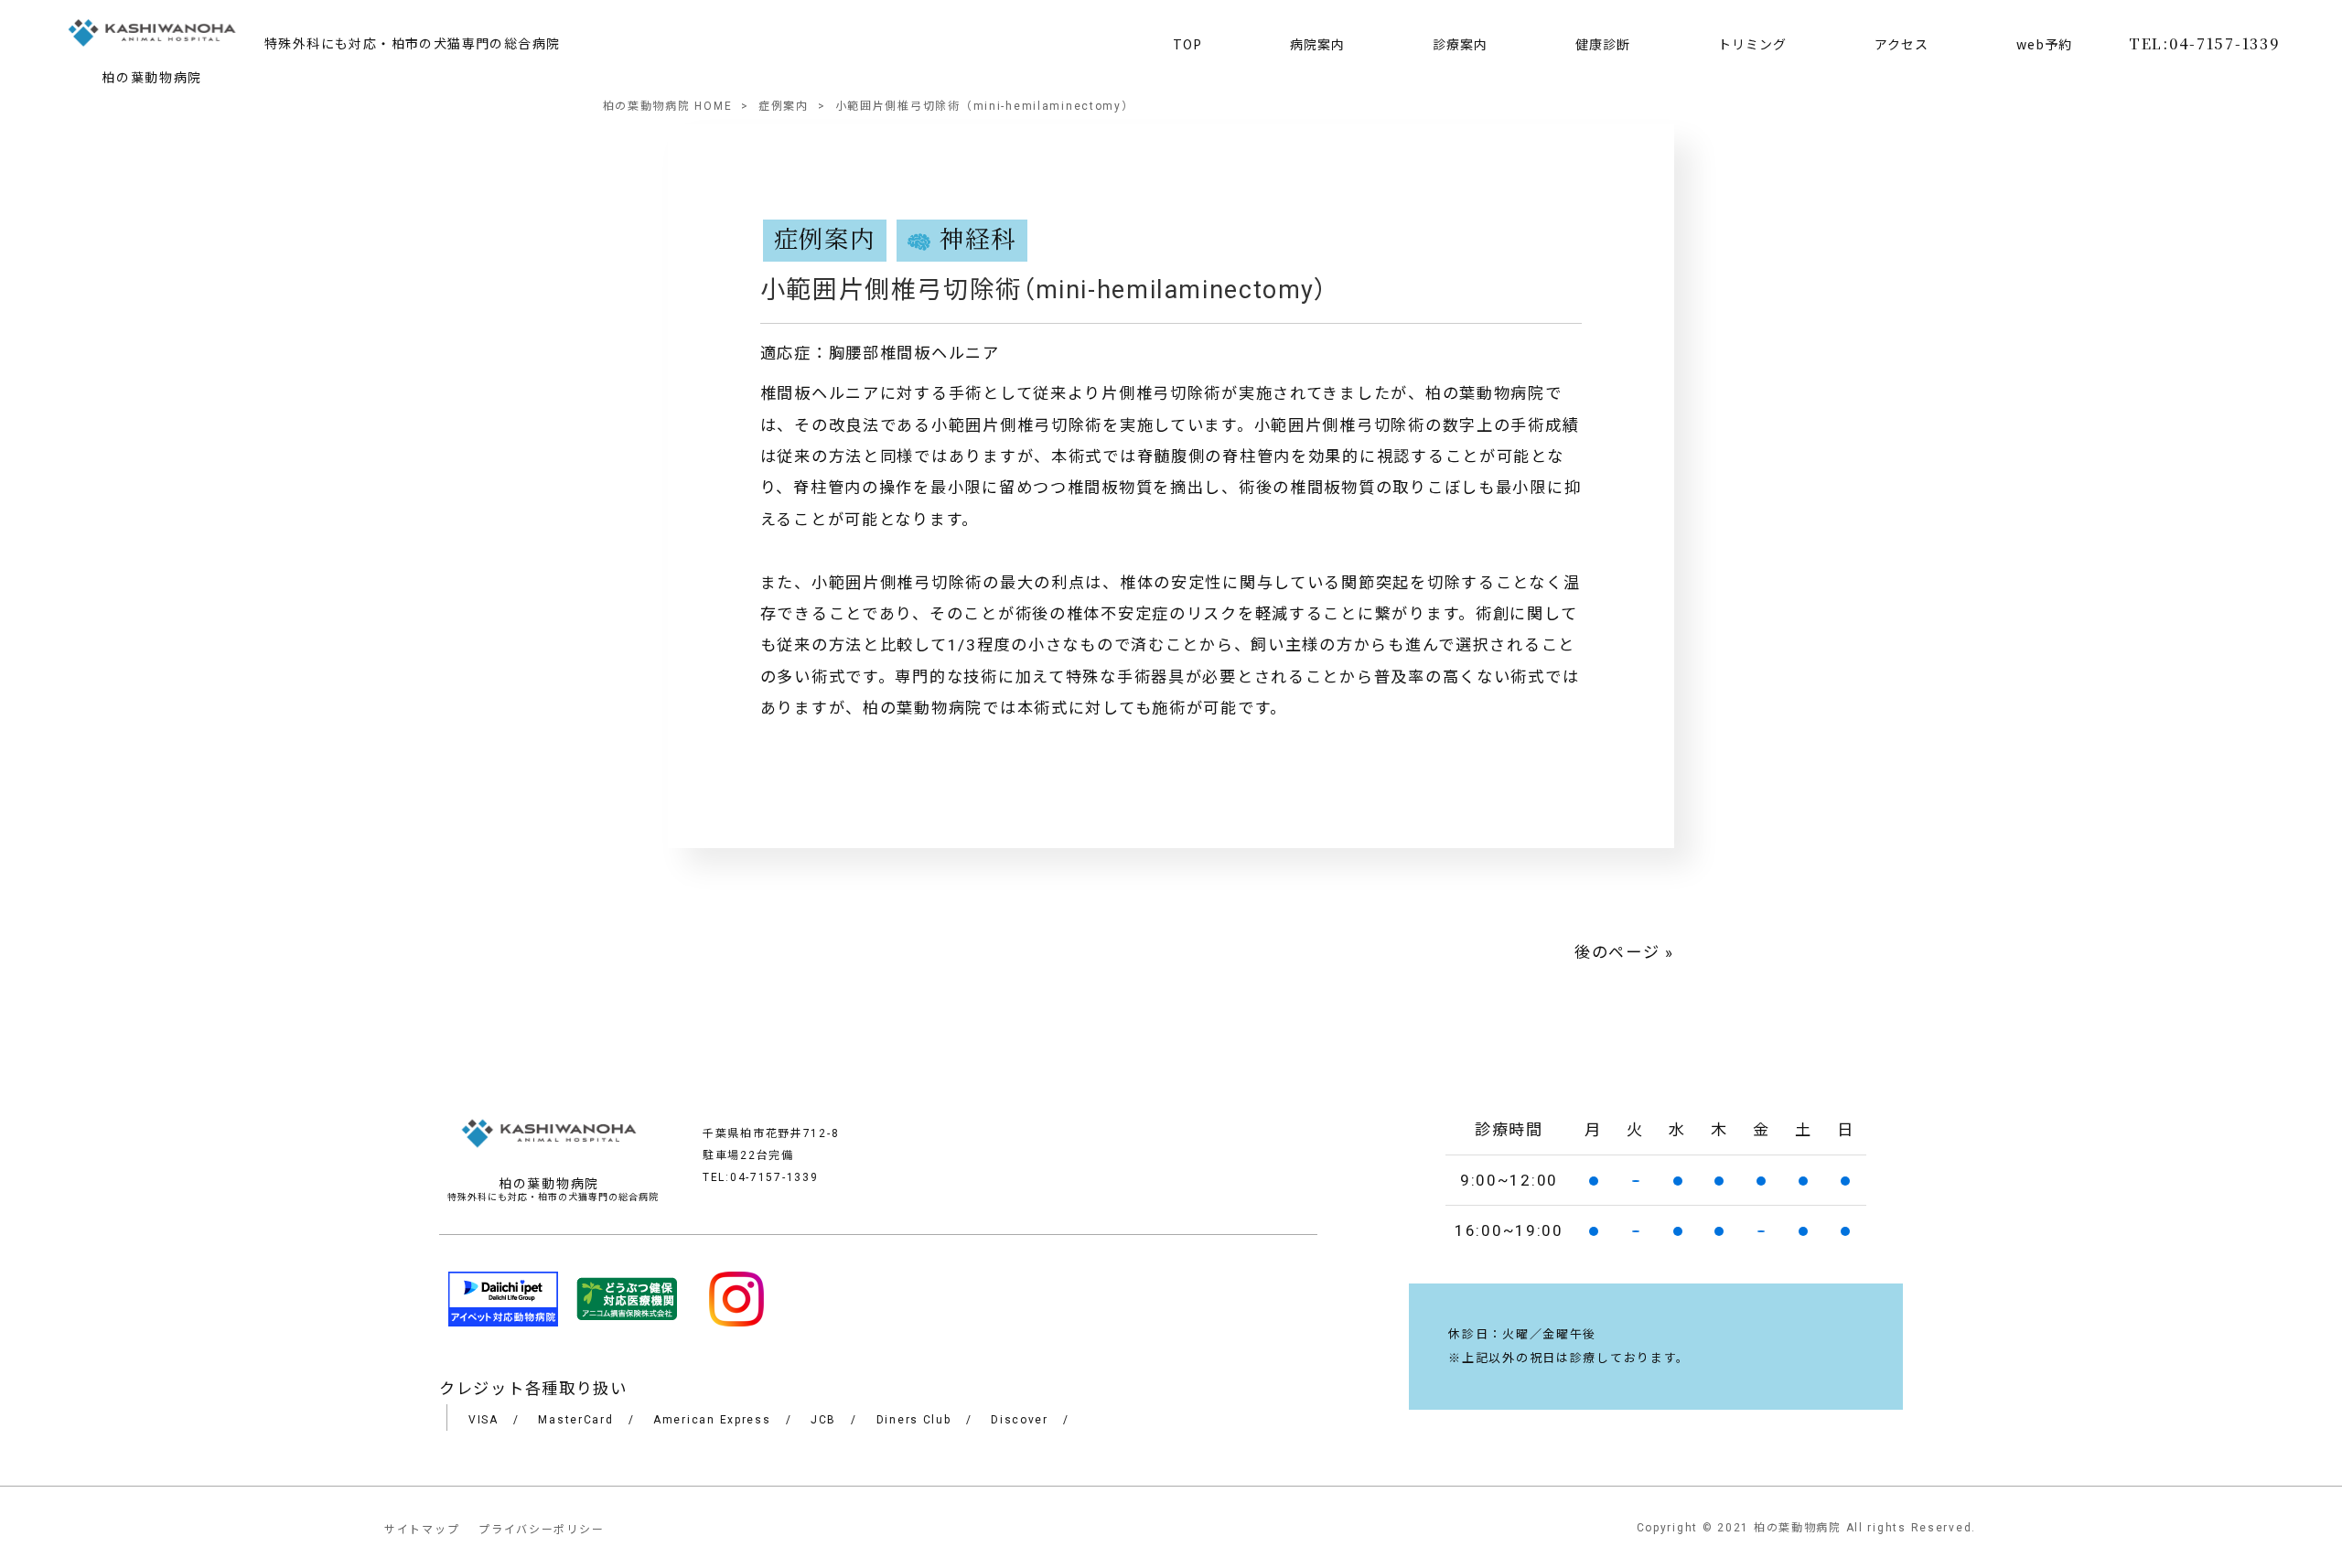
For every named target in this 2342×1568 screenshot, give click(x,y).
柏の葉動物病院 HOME (668, 106)
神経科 (978, 241)
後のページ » (1624, 952)
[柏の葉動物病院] (152, 36)
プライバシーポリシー (541, 1530)
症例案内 (784, 106)
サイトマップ (422, 1530)
